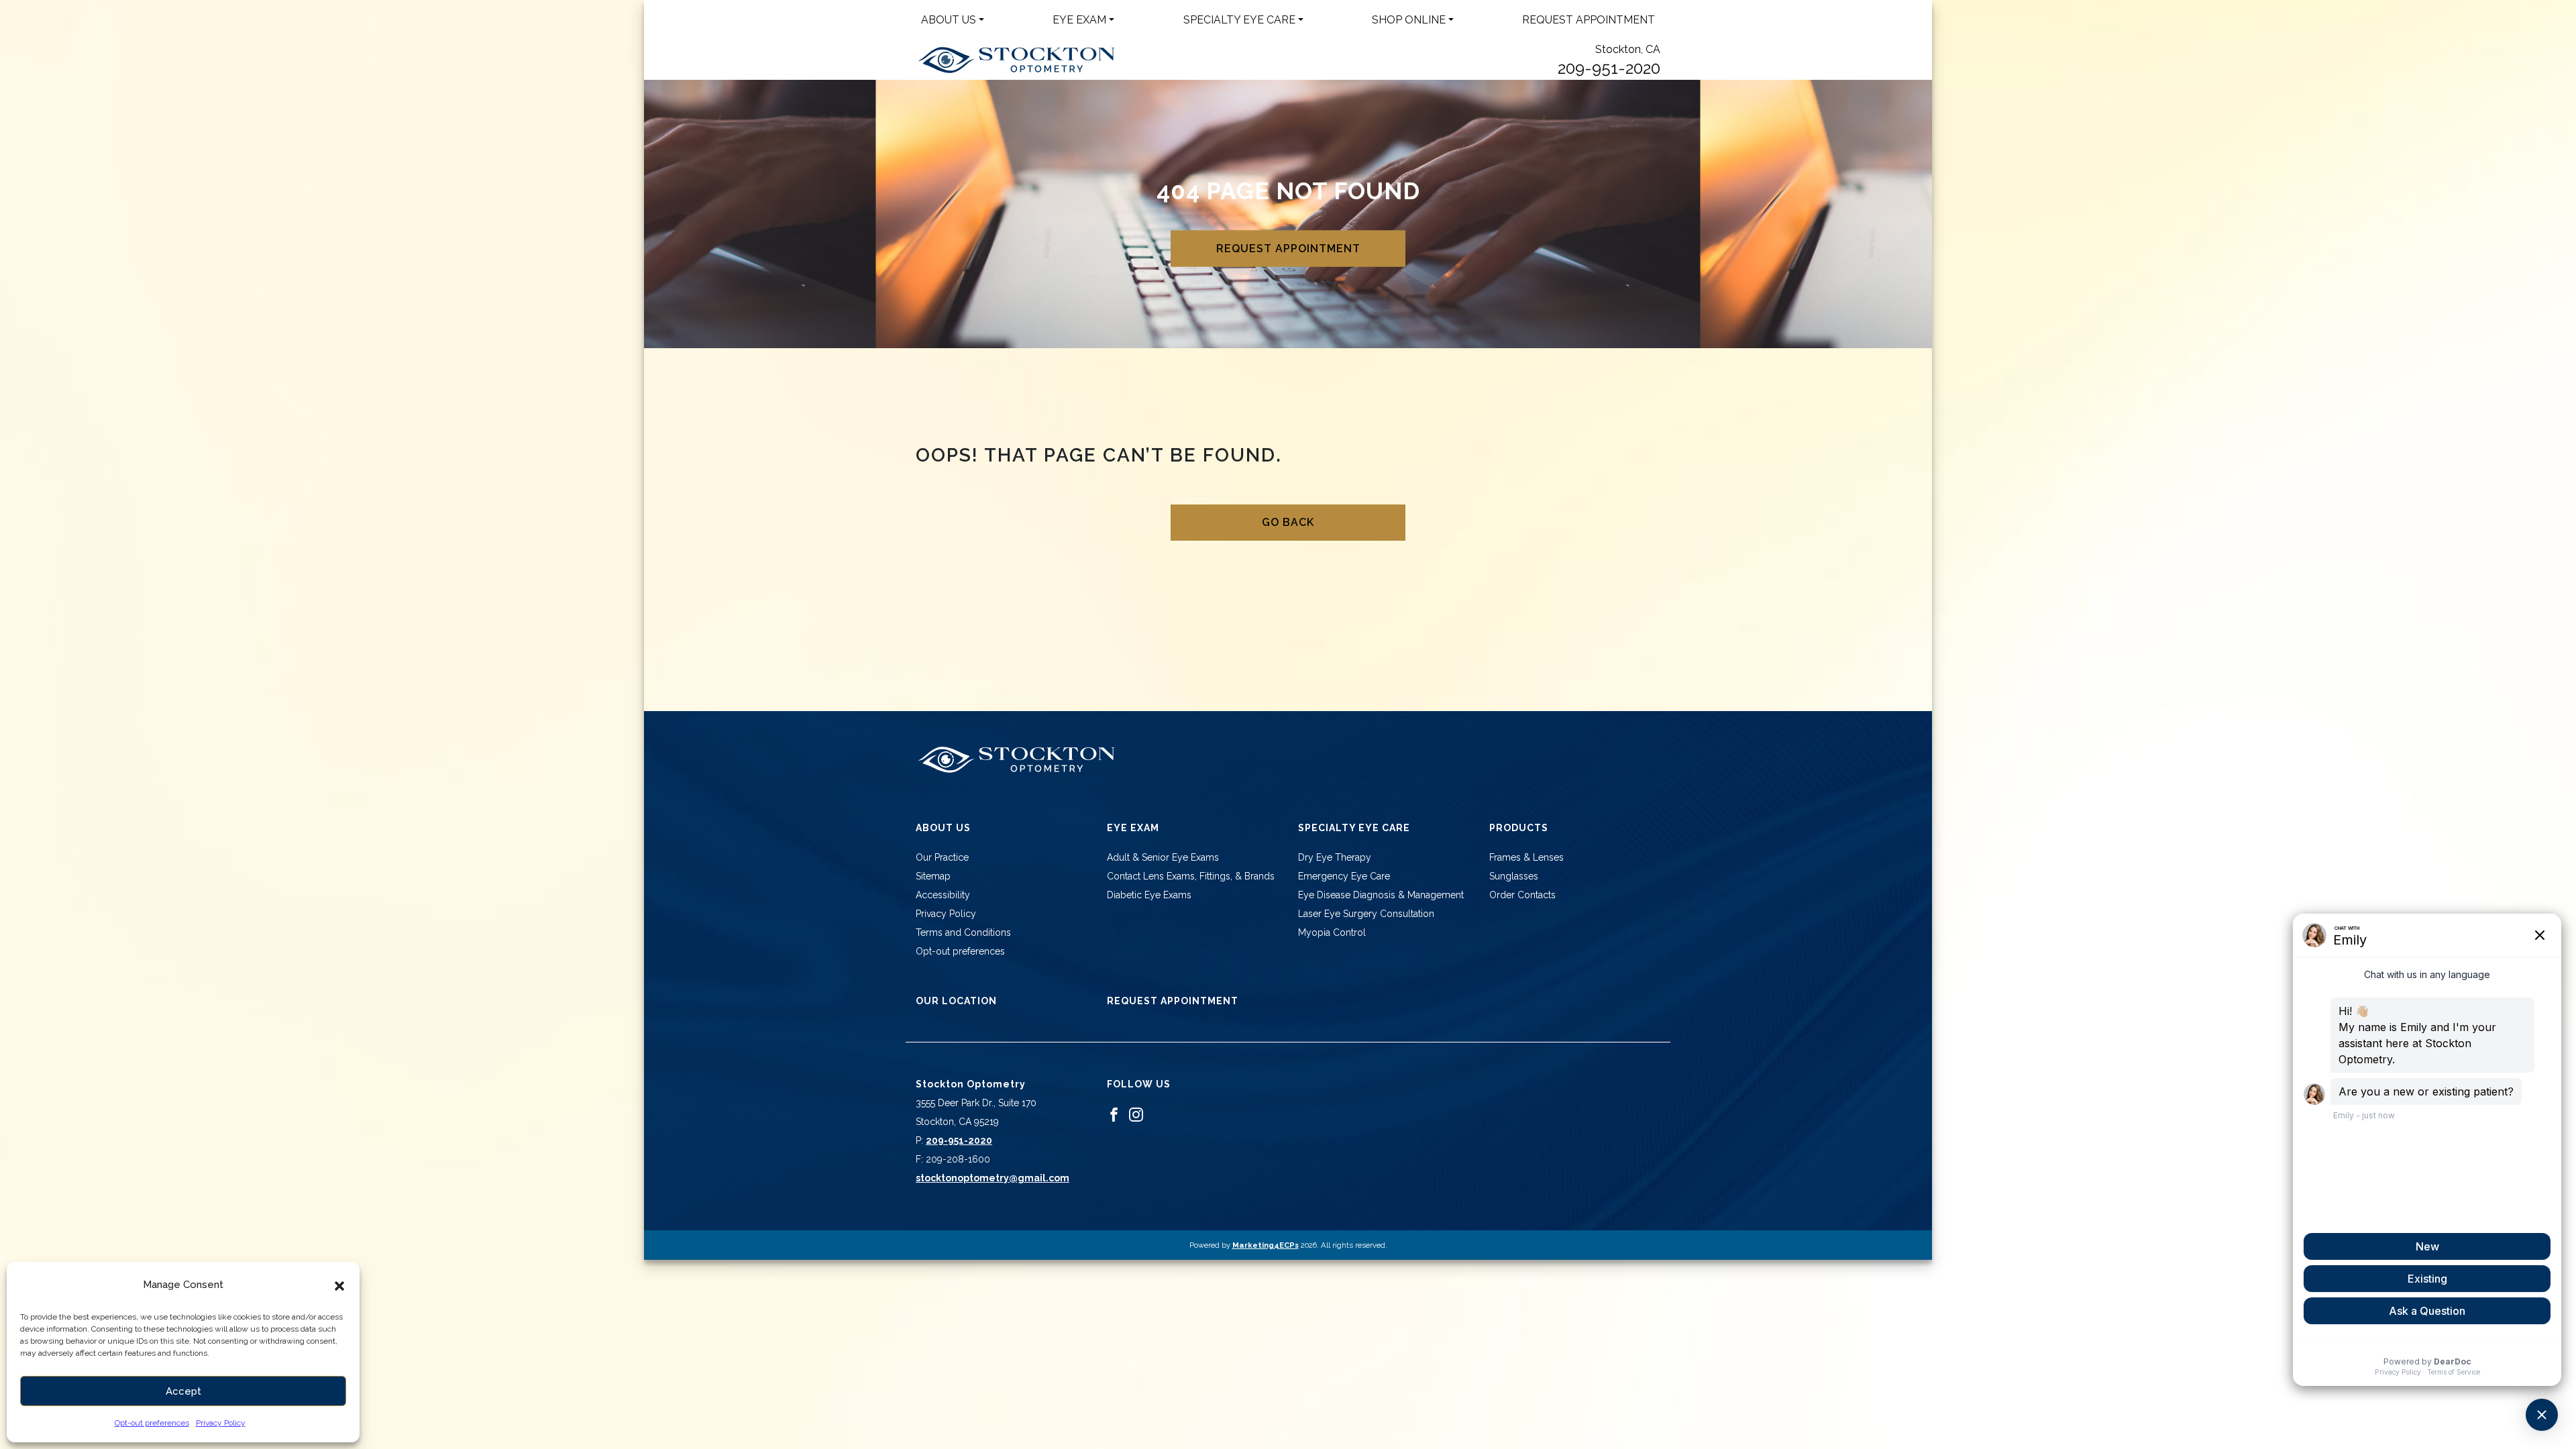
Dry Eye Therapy (1335, 857)
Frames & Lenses (1526, 857)
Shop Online (1409, 20)
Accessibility (943, 895)
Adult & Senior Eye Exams (1163, 857)
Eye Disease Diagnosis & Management (1381, 895)
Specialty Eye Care (1239, 20)
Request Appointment (1589, 20)
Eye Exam (1079, 20)
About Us (949, 20)
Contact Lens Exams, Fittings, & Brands (1191, 876)
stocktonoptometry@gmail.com (992, 1178)
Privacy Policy (221, 1423)
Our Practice (942, 857)
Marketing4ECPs (1266, 1245)
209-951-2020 (1609, 68)
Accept (183, 1391)
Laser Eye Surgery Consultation (1366, 914)
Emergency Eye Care (1344, 876)
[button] (339, 1285)
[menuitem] (953, 20)
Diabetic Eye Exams (1149, 895)
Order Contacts (1522, 895)
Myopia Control (1332, 932)
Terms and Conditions (963, 932)
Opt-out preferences (152, 1423)
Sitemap (933, 876)
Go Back (1288, 522)
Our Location (956, 1001)
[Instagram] (1136, 1114)
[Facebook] (1114, 1114)
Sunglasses (1514, 876)
